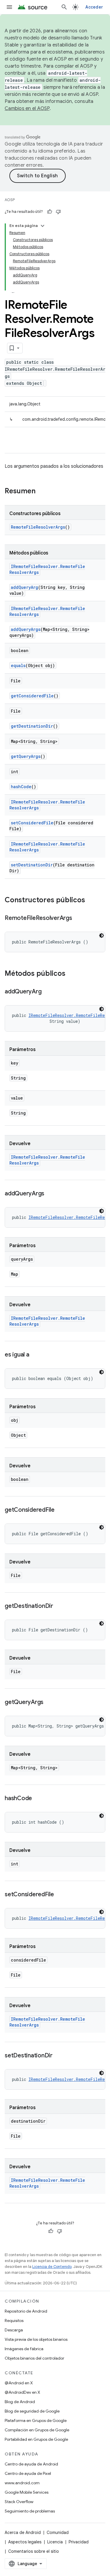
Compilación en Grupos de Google (37, 2430)
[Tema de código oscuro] (101, 935)
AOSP (10, 200)
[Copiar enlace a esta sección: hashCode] (38, 1799)
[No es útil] (58, 212)
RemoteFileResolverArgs (38, 527)
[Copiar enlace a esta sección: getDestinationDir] (59, 1606)
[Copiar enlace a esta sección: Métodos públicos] (71, 974)
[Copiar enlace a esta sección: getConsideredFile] (60, 1510)
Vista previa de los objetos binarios (36, 2339)
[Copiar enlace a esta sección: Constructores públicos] (91, 901)
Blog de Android (20, 2402)
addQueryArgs (26, 629)
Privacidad (79, 2542)
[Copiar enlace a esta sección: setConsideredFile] (60, 1895)
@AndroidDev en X (22, 2392)
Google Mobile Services (27, 2492)
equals (18, 665)
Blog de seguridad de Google (32, 2411)
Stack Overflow (19, 2502)
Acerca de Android (23, 2532)
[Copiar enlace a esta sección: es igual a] (35, 1355)
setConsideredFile (32, 823)
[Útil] (50, 212)
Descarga (14, 2330)
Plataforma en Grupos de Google (36, 2420)
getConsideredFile (32, 696)
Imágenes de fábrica (24, 2349)
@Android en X (19, 2383)
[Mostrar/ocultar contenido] (43, 226)
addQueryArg (24, 587)
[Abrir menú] (9, 7)
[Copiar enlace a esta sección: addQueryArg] (47, 992)
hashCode (21, 787)
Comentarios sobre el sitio (34, 2551)
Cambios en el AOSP (27, 108)
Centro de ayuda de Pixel (28, 2473)
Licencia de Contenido (52, 2267)
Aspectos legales (25, 2542)
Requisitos (14, 2321)
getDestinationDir (32, 726)
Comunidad (58, 2532)
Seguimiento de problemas (30, 2511)
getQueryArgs (26, 756)
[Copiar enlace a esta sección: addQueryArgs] (50, 1194)
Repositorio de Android (26, 2311)
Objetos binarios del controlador (34, 2358)
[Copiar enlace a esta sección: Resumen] (41, 492)
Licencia (55, 2542)
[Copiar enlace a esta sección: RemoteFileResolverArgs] (78, 918)
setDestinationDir (32, 865)
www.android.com (22, 2483)
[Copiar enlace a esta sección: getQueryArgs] (49, 1703)
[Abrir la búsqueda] (64, 7)
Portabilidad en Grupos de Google (36, 2439)
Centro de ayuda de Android (31, 2464)
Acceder (94, 7)
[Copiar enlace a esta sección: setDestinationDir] (58, 2056)
